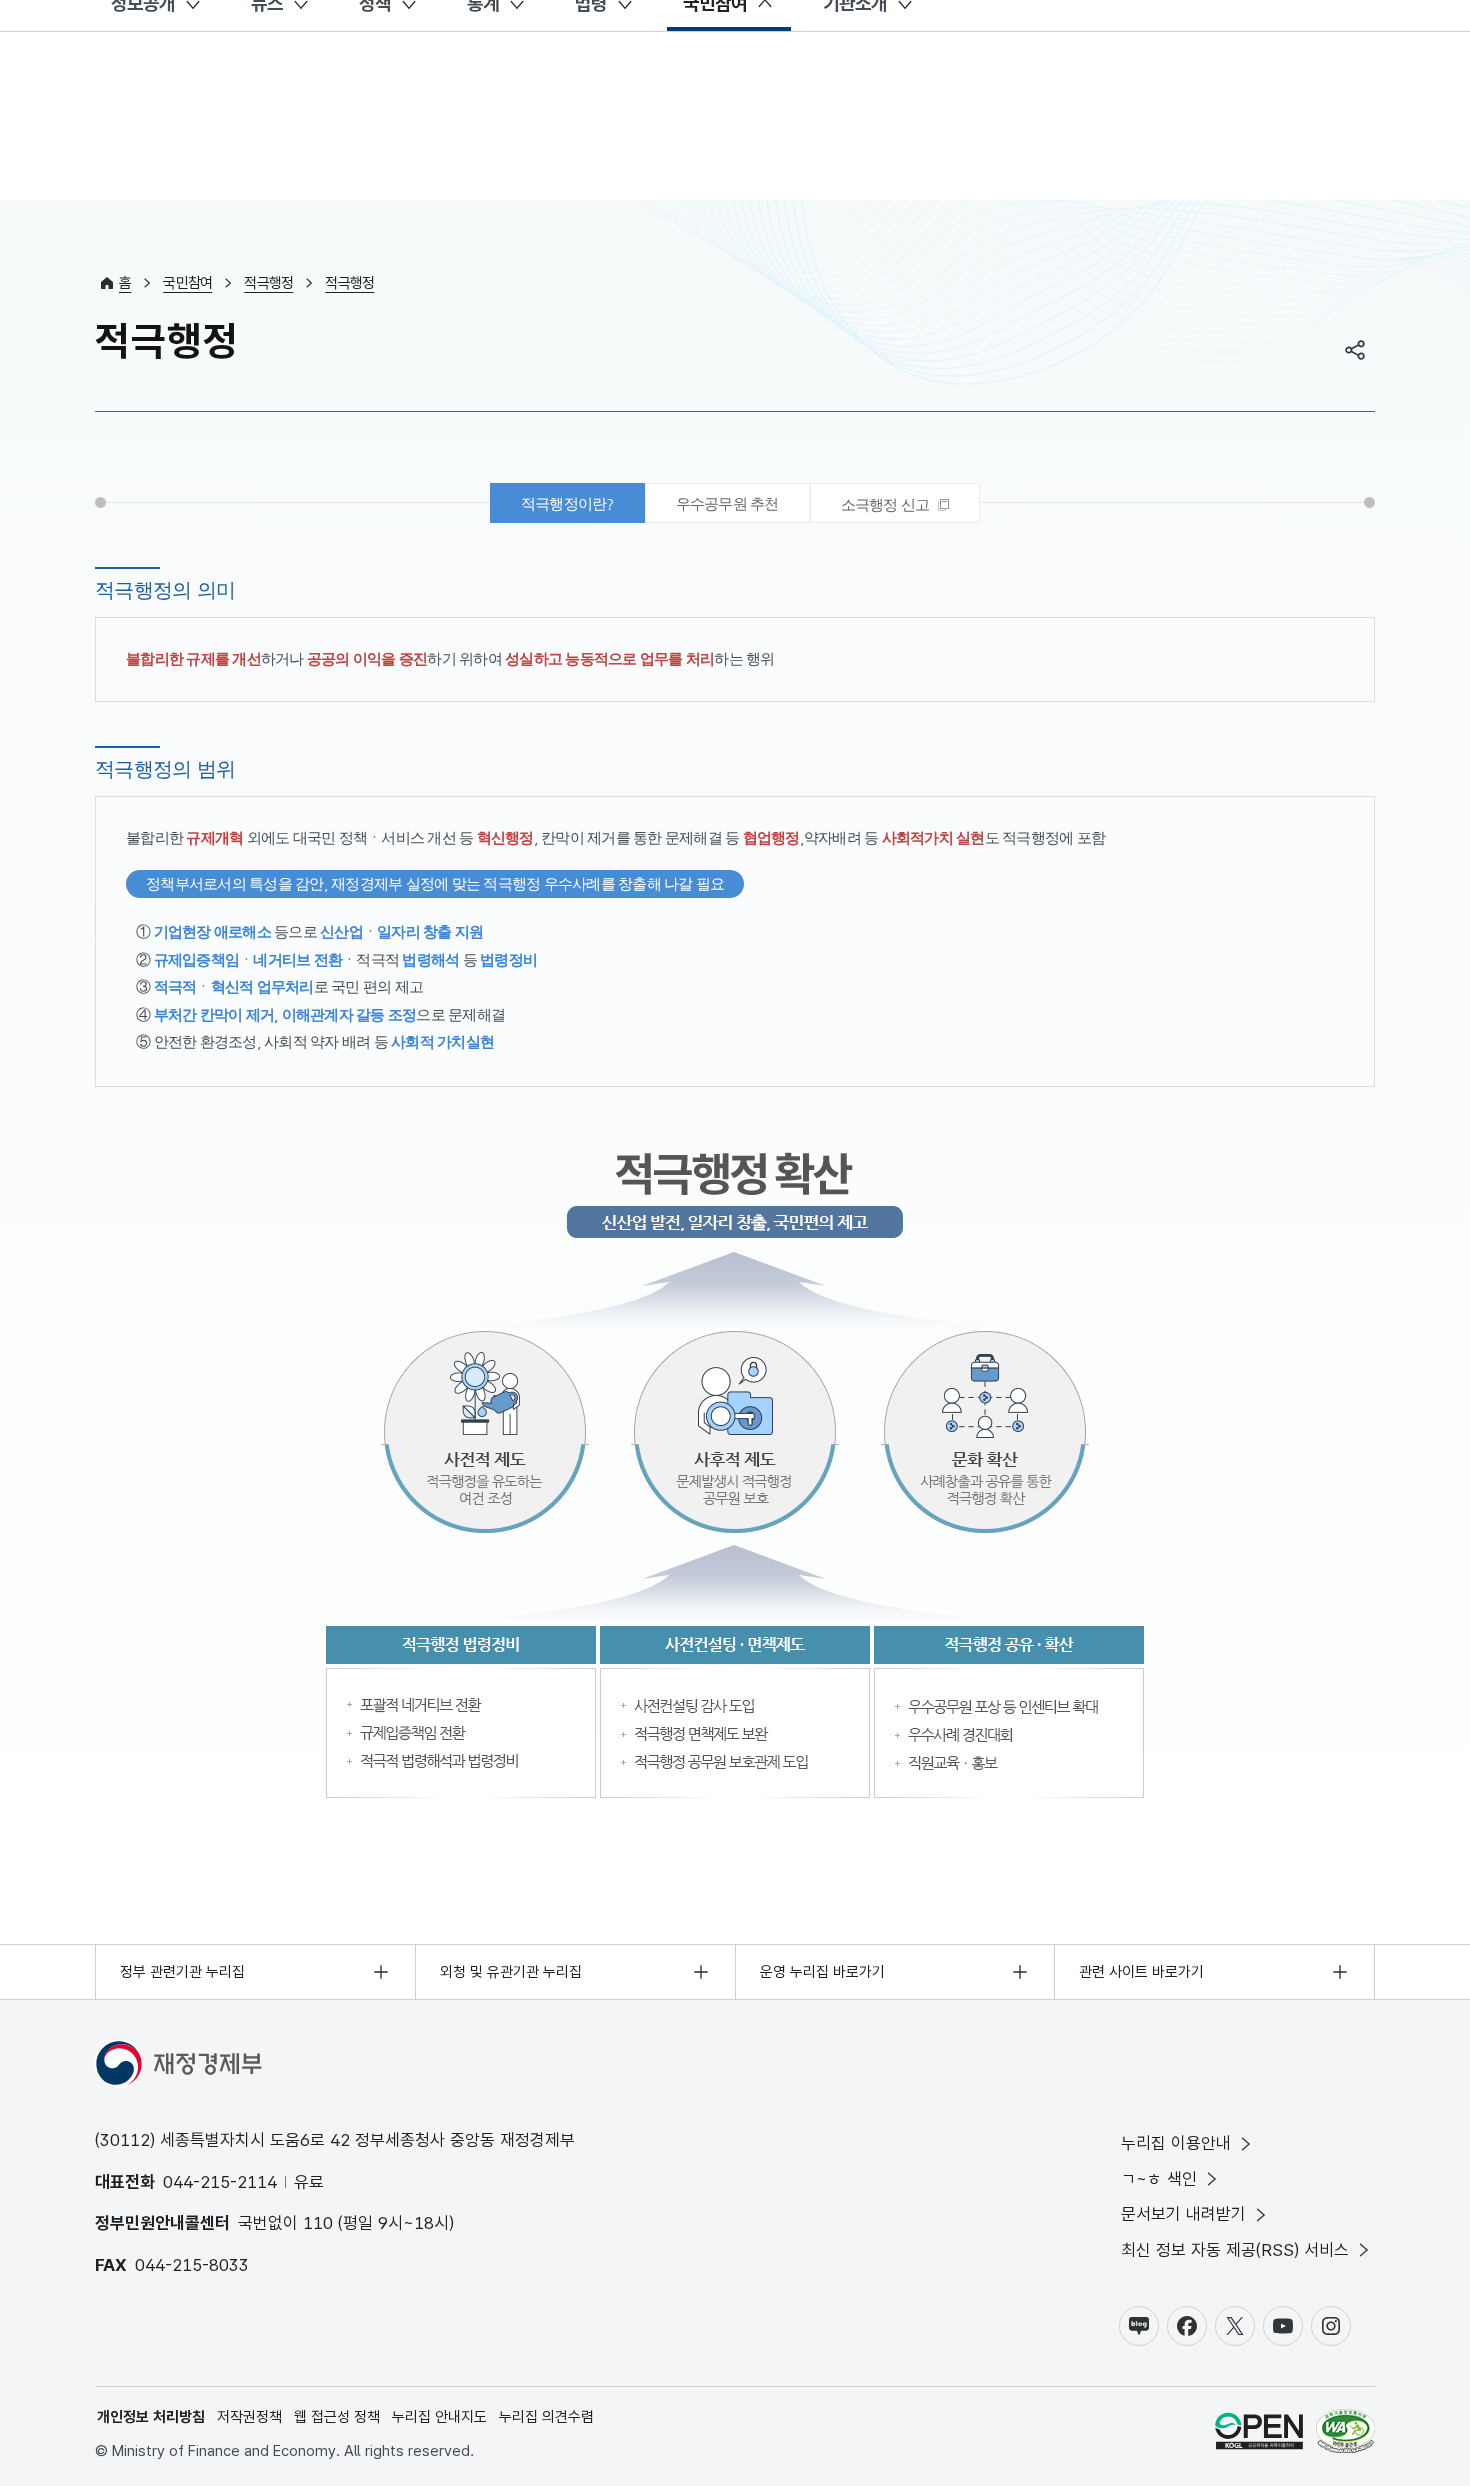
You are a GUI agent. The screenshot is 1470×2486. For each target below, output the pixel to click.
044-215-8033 (192, 2265)
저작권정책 (249, 2417)
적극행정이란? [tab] (567, 503)
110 (318, 2223)
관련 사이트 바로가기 (1141, 1972)
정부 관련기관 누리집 (182, 1972)
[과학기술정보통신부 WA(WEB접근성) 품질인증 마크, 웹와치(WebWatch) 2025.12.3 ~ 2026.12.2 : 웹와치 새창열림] (1345, 2434)
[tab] (895, 503)
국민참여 (187, 283)
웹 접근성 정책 (337, 2417)
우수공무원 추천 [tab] (727, 503)
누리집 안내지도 (439, 2417)
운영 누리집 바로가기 (822, 1972)
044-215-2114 (220, 2182)
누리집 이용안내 (1176, 2143)
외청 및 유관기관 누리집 (511, 1972)
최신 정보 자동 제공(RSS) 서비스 (1235, 2250)
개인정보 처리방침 (151, 2417)
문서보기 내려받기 (1183, 2214)
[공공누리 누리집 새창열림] (1259, 2434)
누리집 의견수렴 (546, 2417)
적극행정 (268, 283)
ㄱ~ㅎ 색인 (1159, 2179)
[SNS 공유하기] (1355, 350)
